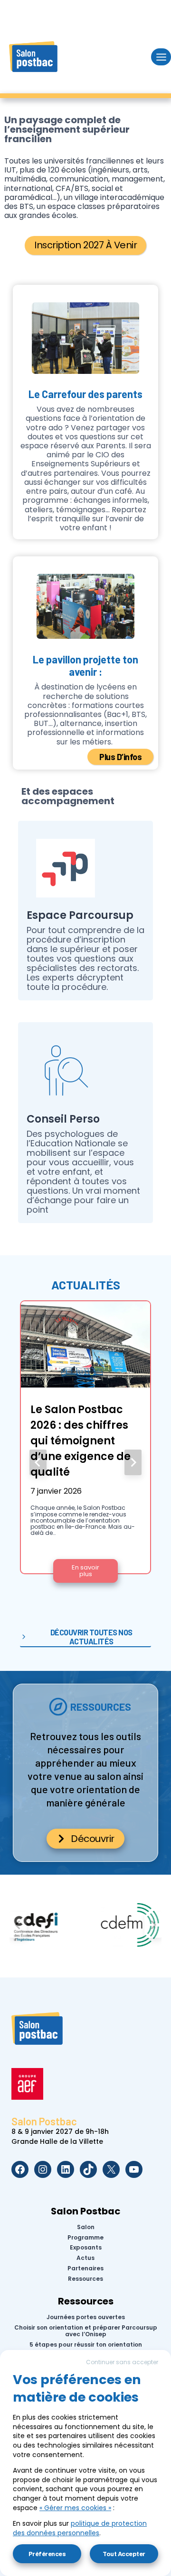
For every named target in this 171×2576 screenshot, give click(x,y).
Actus (85, 2258)
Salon (86, 2227)
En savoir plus (95, 1573)
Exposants (86, 2248)
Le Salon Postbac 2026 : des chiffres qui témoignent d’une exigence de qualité (81, 1441)
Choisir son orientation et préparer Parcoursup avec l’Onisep (86, 2331)
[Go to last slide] (18, 1925)
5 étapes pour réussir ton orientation (86, 2345)
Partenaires (85, 2268)
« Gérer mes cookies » (75, 2508)
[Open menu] (161, 57)
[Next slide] (133, 1462)
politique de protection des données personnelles (80, 2528)
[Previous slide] (38, 1462)
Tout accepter (124, 2553)
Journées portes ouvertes (86, 2317)
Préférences (47, 2553)
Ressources (85, 2279)
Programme (85, 2237)
